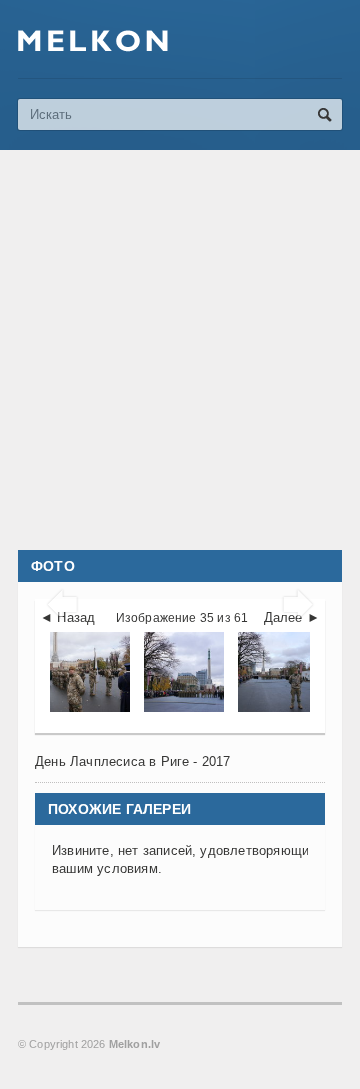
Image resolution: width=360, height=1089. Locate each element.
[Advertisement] (180, 350)
